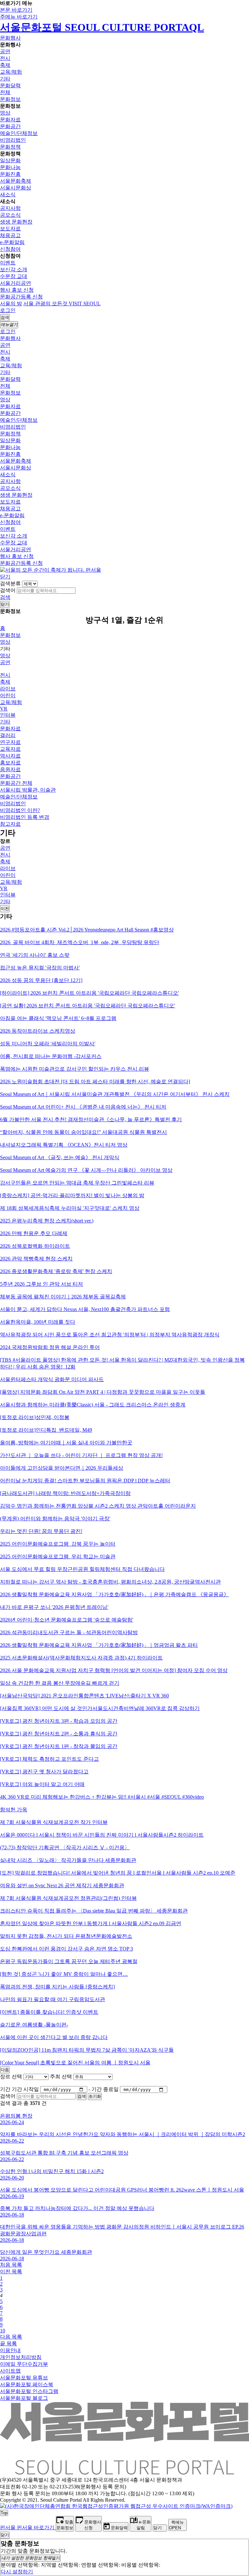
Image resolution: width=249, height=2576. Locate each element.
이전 (5, 909)
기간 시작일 (25, 2089)
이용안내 (10, 2350)
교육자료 (10, 749)
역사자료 (10, 756)
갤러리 (8, 735)
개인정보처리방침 (21, 2357)
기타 (5, 79)
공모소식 (10, 215)
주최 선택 (61, 2077)
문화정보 (10, 99)
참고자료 (10, 824)
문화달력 (10, 85)
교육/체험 (11, 72)
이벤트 (8, 263)
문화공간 (10, 126)
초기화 (95, 2096)
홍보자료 (10, 763)
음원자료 (10, 769)
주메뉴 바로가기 (19, 17)
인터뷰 (8, 715)
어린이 (8, 695)
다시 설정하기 (17, 2572)
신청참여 (10, 249)
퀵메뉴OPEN (176, 2525)
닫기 (5, 577)
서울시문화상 (16, 188)
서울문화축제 (16, 181)
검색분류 (10, 583)
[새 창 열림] (116, 2506)
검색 (5, 597)
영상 (5, 113)
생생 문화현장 (16, 222)
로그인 (8, 310)
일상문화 (10, 160)
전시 (5, 58)
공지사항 (10, 208)
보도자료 (10, 229)
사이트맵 (10, 2371)
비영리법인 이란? (20, 810)
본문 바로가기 (16, 10)
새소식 (8, 194)
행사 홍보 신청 (17, 290)
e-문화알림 (12, 242)
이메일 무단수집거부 (24, 2364)
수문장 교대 (14, 276)
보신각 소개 (14, 269)
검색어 (8, 590)
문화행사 (10, 38)
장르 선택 (11, 2077)
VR (4, 709)
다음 (5, 2070)
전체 (5, 92)
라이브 (8, 689)
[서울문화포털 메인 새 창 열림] (124, 2472)
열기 (31, 2558)
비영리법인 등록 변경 (25, 817)
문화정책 (10, 147)
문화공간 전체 (16, 783)
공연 (5, 51)
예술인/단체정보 (19, 133)
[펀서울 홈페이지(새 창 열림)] (51, 570)
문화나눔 (10, 167)
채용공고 (10, 235)
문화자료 (10, 120)
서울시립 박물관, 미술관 (28, 790)
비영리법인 (13, 140)
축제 (5, 65)
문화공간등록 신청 (21, 297)
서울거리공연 (16, 283)
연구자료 (10, 742)
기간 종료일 (105, 2089)
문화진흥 (10, 174)
